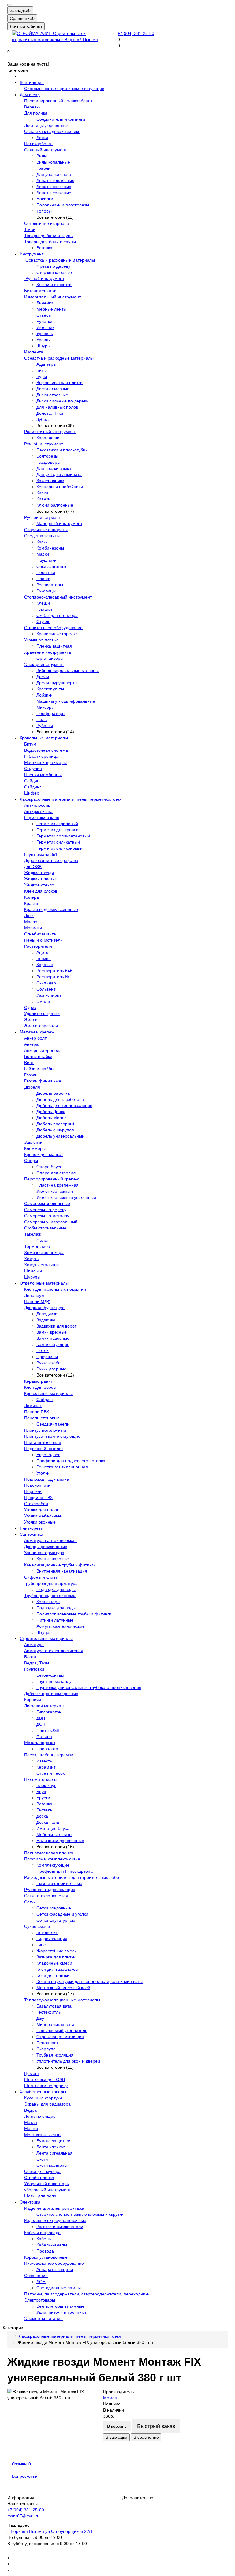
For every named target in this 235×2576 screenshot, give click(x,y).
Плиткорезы (32, 1528)
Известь (44, 1761)
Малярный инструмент (59, 523)
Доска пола (48, 1822)
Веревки (32, 107)
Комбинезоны (50, 548)
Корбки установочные (46, 2257)
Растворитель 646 (54, 971)
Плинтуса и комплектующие (52, 1436)
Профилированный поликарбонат (58, 101)
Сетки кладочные (54, 1908)
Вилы (42, 156)
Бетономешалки (40, 291)
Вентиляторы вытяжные (60, 2306)
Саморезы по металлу (47, 1216)
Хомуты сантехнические (61, 1626)
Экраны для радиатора (47, 2104)
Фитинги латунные (55, 1620)
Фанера (44, 1736)
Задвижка (46, 1320)
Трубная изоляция (55, 2055)
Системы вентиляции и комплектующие (64, 89)
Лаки (29, 916)
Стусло (43, 621)
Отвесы (44, 315)
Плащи (43, 579)
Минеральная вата (55, 2024)
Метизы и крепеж (37, 1032)
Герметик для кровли (58, 830)
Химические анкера (44, 1252)
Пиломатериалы (41, 1779)
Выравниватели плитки (60, 383)
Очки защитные (52, 566)
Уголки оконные (40, 1522)
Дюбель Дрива (51, 1112)
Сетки (30, 1902)
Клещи (43, 603)
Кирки (42, 493)
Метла (31, 2122)
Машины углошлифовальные (66, 701)
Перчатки (46, 572)
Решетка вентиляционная (62, 1467)
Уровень (45, 334)
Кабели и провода (42, 2233)
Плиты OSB (48, 1730)
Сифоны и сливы (41, 1577)
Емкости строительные (59, 1883)
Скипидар (46, 983)
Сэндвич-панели (53, 1424)
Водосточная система (46, 750)
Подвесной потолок (44, 1449)
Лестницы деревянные (47, 125)
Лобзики (45, 695)
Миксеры (45, 707)
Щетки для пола (40, 2196)
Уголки (43, 1473)
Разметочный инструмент (50, 432)
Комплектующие (53, 1344)
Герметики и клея (42, 818)
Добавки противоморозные (51, 1694)
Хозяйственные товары (43, 2092)
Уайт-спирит (49, 995)
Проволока (47, 1749)
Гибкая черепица (41, 756)
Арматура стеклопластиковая (54, 1651)
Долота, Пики (50, 413)
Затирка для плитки (56, 1957)
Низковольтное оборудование (54, 2263)
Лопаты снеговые (54, 187)
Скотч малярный (53, 2165)
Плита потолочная (43, 1442)
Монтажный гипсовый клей (63, 1988)
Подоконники (37, 1485)
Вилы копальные (53, 162)
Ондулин (33, 769)
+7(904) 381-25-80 (136, 33)
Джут (41, 2018)
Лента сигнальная (54, 2153)
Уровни (44, 340)
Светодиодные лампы (59, 2288)
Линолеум (34, 1295)
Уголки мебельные (43, 1516)
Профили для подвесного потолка (71, 1461)
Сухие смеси (37, 1926)
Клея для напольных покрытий (55, 1289)
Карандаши (48, 438)
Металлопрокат (40, 1743)
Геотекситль (48, 2012)
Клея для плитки (53, 1975)
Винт (29, 1063)
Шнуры (43, 346)
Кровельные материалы (44, 738)
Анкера (31, 1044)
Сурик (30, 1007)
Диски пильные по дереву (62, 401)
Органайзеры (50, 658)
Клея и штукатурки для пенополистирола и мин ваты (90, 1981)
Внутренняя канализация (62, 1571)
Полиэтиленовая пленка (49, 1853)
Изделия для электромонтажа (54, 2208)
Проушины (47, 1357)
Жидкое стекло (39, 885)
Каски (42, 542)
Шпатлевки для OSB (45, 2079)
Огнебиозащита (40, 934)
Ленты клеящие (40, 2116)
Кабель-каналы (52, 2245)
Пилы (42, 720)
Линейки (45, 303)
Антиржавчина (38, 811)
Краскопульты (50, 689)
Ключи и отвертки (54, 285)
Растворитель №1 (54, 977)
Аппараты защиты (55, 2269)
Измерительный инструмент (52, 297)
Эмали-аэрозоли (41, 1026)
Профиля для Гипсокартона (65, 1871)
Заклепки (33, 1142)
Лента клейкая (51, 2147)
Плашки (44, 609)
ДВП (41, 1718)
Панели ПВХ (37, 1412)
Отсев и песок (50, 1773)
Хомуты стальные (42, 1265)
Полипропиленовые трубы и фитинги (74, 1614)
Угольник (45, 327)
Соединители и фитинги (61, 119)
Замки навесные (53, 1338)
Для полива (36, 113)
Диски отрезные (52, 395)
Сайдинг (33, 781)
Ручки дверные (51, 1369)
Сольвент (46, 989)
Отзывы (21, 2464)
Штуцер (44, 1632)
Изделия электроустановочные (55, 2220)
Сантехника (31, 1534)
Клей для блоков (41, 891)
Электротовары (40, 2300)
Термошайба (37, 1246)
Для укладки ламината (59, 474)
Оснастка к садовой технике (52, 131)
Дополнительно (138, 2498)
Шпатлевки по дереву (46, 2086)
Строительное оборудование (53, 628)
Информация (21, 2498)
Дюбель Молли (52, 1118)
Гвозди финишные (43, 1081)
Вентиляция (32, 82)
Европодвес (48, 1455)
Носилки (45, 199)
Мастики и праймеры (45, 762)
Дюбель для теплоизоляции (64, 1105)
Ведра (30, 2110)
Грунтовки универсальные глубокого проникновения (89, 1687)
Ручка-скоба (48, 1363)
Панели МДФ (37, 1301)
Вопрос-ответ (25, 2476)
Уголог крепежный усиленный (66, 1197)
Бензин (44, 958)
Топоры (44, 211)
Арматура (34, 1645)
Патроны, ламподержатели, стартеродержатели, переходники (87, 2294)
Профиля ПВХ (38, 1498)
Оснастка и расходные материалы (60, 260)
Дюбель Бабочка (53, 1093)
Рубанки (45, 726)
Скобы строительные (45, 1228)
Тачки (30, 229)
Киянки (43, 499)
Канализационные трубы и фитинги (60, 1565)
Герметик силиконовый (60, 848)
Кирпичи (33, 1700)
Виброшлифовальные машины (67, 670)
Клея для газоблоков (57, 1969)
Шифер (32, 793)
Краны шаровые (53, 1559)
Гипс (41, 1945)
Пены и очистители (43, 940)
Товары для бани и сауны (50, 242)
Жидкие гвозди (39, 873)
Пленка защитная (54, 646)
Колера (32, 897)
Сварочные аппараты (46, 530)
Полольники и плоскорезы (63, 205)
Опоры (31, 1161)
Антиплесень (37, 805)
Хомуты (32, 1259)
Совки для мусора (42, 2171)
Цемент (32, 2073)
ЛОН (41, 2282)
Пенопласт (47, 2043)
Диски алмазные (53, 389)
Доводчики (47, 1314)
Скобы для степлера (57, 615)
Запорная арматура (44, 1553)
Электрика (30, 2202)
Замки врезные (52, 1332)
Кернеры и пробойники (60, 487)
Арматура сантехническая (50, 1540)
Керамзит (46, 1767)
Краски (31, 903)
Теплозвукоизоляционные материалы (62, 2000)
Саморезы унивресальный (51, 1222)
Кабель (44, 2239)
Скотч (42, 2159)
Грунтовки (34, 1669)
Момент (111, 2398)
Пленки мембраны (43, 775)
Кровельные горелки (57, 634)
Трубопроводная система (50, 1596)
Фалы (42, 1240)
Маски (43, 554)
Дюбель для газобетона (60, 1099)
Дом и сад (30, 95)
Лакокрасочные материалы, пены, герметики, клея (71, 799)
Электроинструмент (44, 664)
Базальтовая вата (54, 2006)
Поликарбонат (39, 144)
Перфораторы (51, 713)
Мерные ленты (51, 309)
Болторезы (47, 456)
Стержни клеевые (54, 272)
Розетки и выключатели (60, 2227)
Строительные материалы (46, 1638)
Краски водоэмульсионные (51, 909)
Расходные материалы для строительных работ (73, 1877)
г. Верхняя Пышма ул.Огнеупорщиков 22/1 (50, 2531)
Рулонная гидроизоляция (50, 1890)
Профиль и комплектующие (52, 1859)
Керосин (45, 965)
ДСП (41, 1724)
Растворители (38, 946)
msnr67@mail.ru (23, 2516)
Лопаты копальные (55, 180)
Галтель (44, 1810)
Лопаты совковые (54, 193)
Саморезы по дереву (45, 1210)
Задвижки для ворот (56, 1326)
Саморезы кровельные (47, 1203)
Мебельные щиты (54, 1834)
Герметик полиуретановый (63, 836)
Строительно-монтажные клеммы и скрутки (80, 2214)
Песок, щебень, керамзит (50, 1755)
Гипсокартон (49, 1712)
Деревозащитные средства (51, 860)
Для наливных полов (57, 407)
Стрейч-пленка (39, 2178)
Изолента (34, 352)
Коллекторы (48, 1602)
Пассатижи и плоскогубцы (62, 450)
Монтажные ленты (43, 2135)
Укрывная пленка (41, 640)
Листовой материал (44, 1706)
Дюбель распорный (56, 1124)
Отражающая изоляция (60, 2037)
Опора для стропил (56, 1173)
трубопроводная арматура (51, 1583)
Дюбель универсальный (60, 1136)
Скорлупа (46, 2049)
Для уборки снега (54, 174)
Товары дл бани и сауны (49, 236)
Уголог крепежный (55, 1191)
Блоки (30, 1657)
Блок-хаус (46, 1785)
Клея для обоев (40, 1387)
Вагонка (44, 248)
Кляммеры (35, 1148)
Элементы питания (43, 2318)
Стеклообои (36, 1504)
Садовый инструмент (45, 150)
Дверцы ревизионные (46, 1547)
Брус (41, 1792)
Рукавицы (46, 591)
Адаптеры (46, 364)
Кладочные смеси (54, 1963)
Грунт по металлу (54, 1681)
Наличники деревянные (60, 1841)
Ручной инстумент (42, 517)
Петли (43, 1350)
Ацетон (44, 952)
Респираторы (50, 585)
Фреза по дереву (53, 266)
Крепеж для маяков (44, 1154)
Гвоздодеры (48, 462)
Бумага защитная (54, 2141)
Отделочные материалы (44, 1283)
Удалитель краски (42, 1014)
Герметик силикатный (58, 842)
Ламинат (33, 1406)
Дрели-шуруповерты (57, 683)
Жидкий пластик (40, 879)
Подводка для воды (56, 1589)
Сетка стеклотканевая (46, 1896)
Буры (42, 376)
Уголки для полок (41, 1510)
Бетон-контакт (50, 1675)
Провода (45, 2251)
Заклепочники (50, 481)
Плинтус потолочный (45, 1430)
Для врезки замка (54, 468)
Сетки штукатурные (56, 1920)
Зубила (44, 419)
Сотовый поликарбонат (48, 223)
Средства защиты (42, 536)
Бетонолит (47, 1932)
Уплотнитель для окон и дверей (68, 2061)
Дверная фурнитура (44, 1308)
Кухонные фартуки (43, 2098)
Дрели (43, 677)
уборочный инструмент (47, 2190)
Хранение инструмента (48, 652)
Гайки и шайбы (39, 1069)
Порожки (33, 1491)
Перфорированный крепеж (51, 1179)
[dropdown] (10, 5)
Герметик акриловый (57, 824)
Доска (42, 1816)
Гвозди (31, 1075)
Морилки (33, 928)
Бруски (43, 1798)
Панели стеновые (42, 1418)
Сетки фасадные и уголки (62, 1914)
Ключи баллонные (55, 505)
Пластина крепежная (58, 1185)
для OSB (33, 867)
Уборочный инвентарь (47, 2184)
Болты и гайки (38, 1056)
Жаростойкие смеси (57, 1951)
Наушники (47, 560)
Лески (42, 138)
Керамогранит (38, 1381)
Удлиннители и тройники (61, 2312)
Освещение (36, 2276)
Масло (31, 922)
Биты (41, 370)
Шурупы (32, 1277)
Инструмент (32, 254)
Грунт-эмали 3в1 (41, 854)
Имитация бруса (53, 1828)
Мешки (31, 2128)
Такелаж (33, 1234)
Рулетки (44, 321)
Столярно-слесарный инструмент (58, 597)
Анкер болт (35, 1038)
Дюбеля (32, 1087)
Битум (30, 744)
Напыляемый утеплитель (62, 2030)
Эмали (43, 1001)
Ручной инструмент (44, 278)
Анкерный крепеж (42, 1050)
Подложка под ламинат (48, 1479)
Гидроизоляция (52, 1939)
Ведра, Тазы (37, 1663)
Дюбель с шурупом (56, 1130)
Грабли (43, 168)
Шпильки (33, 1271)
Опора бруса (49, 1167)
